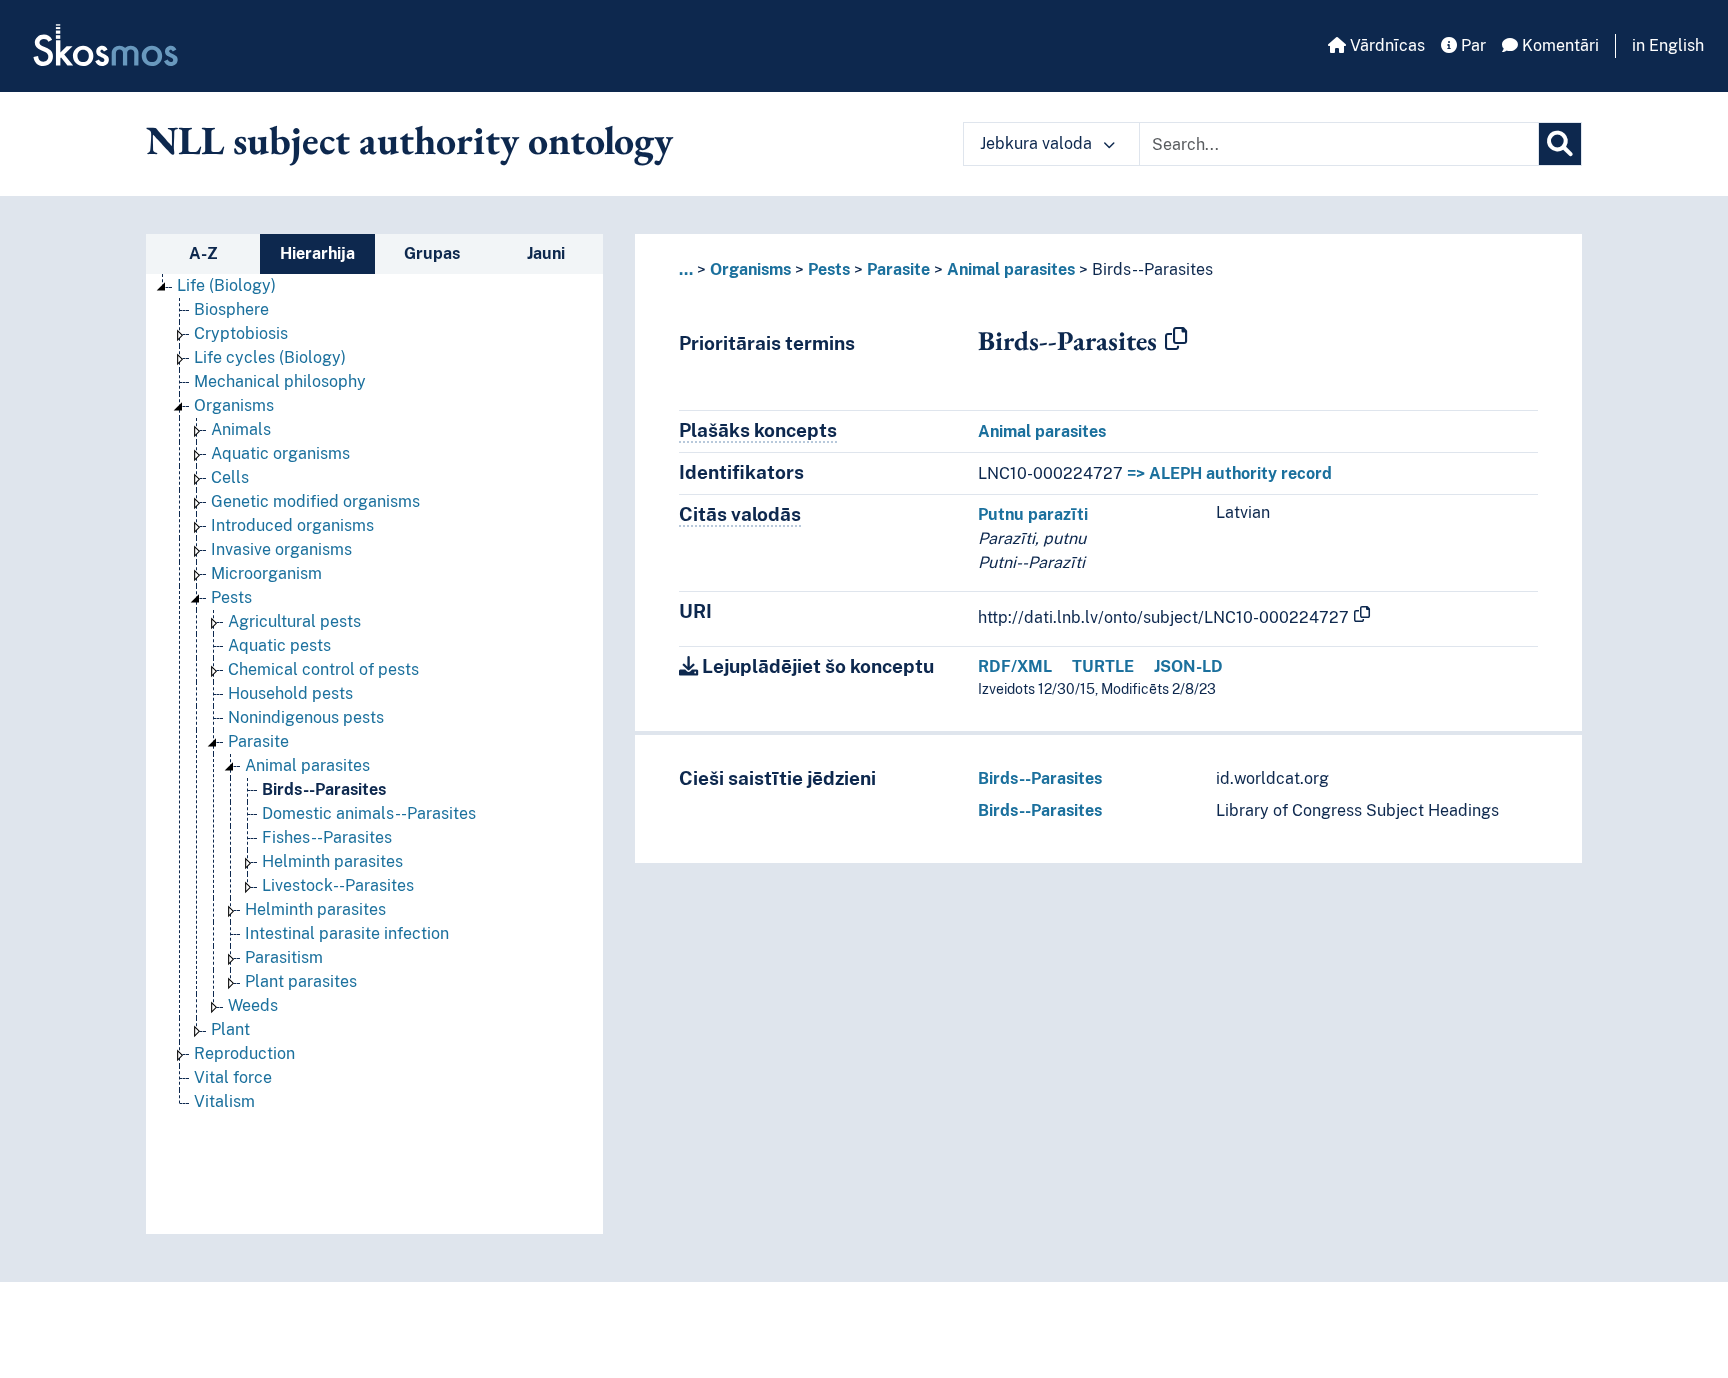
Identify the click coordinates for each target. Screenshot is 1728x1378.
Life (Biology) (226, 285)
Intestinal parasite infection (347, 933)
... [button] (686, 269)
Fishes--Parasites (327, 837)
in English (1668, 45)
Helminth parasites (332, 861)
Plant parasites (301, 981)
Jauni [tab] (546, 253)
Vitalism (224, 1101)
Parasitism (284, 957)
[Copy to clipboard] (1176, 340)
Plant (230, 1029)
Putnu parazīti (1033, 514)
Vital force (233, 1077)
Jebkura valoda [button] (1038, 143)
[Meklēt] (1560, 144)
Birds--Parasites (324, 789)
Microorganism (266, 573)
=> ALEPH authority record (1229, 473)
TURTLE (1103, 666)
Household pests (290, 693)
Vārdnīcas (1385, 45)
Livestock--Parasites (338, 885)
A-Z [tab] (203, 253)
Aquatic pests (279, 645)
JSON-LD (1188, 666)
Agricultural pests (294, 621)
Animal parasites (307, 765)
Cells (230, 477)
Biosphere (231, 309)
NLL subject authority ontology (409, 140)
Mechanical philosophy (280, 381)
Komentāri (1558, 45)
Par (1471, 45)
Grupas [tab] (432, 253)
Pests (231, 597)
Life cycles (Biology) (270, 357)
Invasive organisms (281, 549)
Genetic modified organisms (315, 501)
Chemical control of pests (323, 669)
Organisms (234, 405)
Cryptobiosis (241, 333)
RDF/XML (1015, 666)
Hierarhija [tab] (317, 253)
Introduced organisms (292, 525)
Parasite (258, 741)
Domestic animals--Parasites (369, 813)
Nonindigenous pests (306, 717)
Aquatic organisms (280, 453)
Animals (241, 429)
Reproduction (244, 1053)
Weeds (253, 1005)
